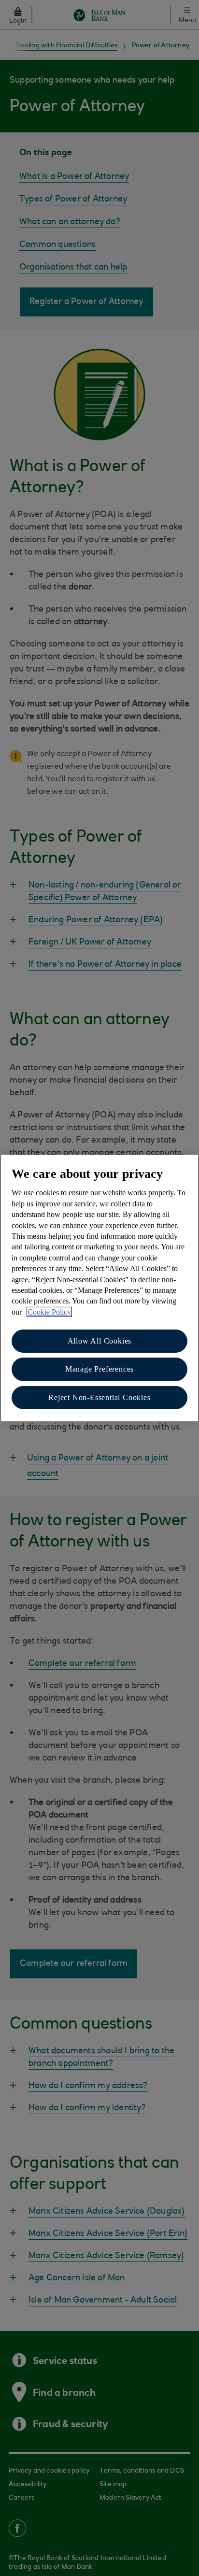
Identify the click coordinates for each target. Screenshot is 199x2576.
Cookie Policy (49, 1312)
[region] (99, 1288)
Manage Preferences (99, 1369)
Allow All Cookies (100, 1341)
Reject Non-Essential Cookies (99, 1397)
